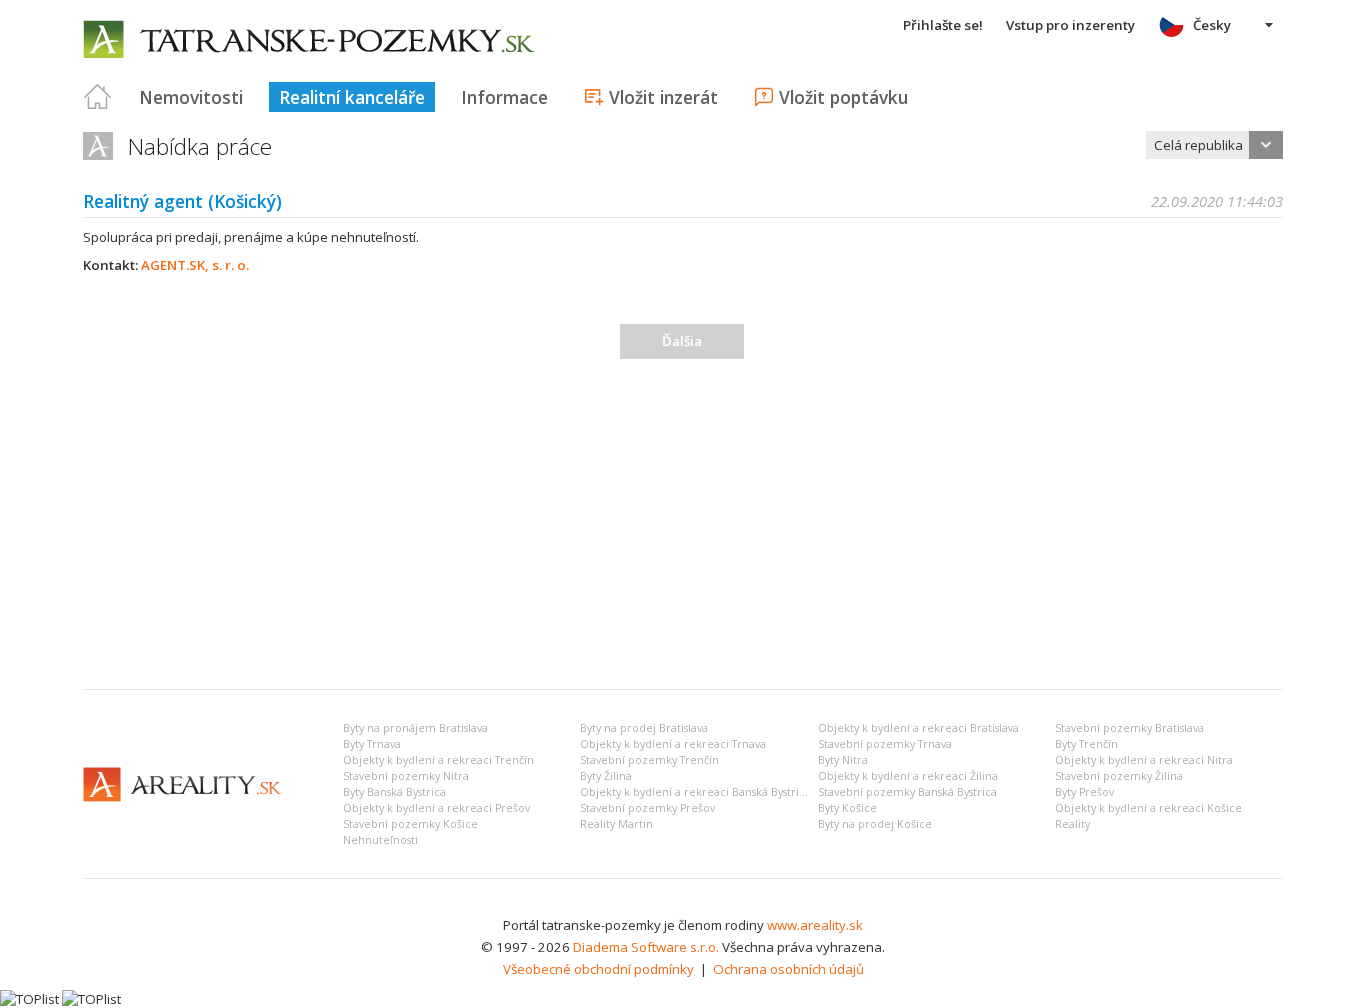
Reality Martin (616, 824)
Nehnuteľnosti (380, 840)
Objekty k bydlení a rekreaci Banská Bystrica (695, 792)
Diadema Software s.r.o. (646, 947)
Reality (1072, 824)
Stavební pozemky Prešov (647, 808)
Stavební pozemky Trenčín (649, 760)
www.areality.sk (815, 925)
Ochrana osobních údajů (788, 969)
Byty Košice (847, 808)
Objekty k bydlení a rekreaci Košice (1148, 808)
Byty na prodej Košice (875, 824)
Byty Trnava (372, 744)
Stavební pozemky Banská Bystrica (907, 792)
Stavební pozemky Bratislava (1129, 728)
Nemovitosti (191, 97)
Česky (1212, 25)
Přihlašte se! (943, 25)
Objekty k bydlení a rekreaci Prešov (436, 808)
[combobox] (1214, 145)
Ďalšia (682, 341)
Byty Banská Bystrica (394, 792)
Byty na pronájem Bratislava (415, 728)
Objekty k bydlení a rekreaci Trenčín (438, 760)
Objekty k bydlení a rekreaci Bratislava (918, 728)
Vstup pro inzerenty (1070, 25)
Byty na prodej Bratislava (644, 728)
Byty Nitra (843, 760)
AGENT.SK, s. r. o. (195, 265)
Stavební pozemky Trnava (885, 744)
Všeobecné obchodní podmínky (598, 969)
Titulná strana (98, 97)
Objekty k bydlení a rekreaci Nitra (1144, 760)
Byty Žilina (606, 776)
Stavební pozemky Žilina (1119, 776)
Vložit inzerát (663, 97)
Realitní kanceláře (352, 97)
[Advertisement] (683, 524)
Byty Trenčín (1086, 744)
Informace (504, 97)
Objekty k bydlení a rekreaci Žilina (908, 776)
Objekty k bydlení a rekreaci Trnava (673, 744)
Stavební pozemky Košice (410, 824)
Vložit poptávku (843, 97)
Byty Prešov (1084, 792)
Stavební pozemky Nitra (406, 776)
